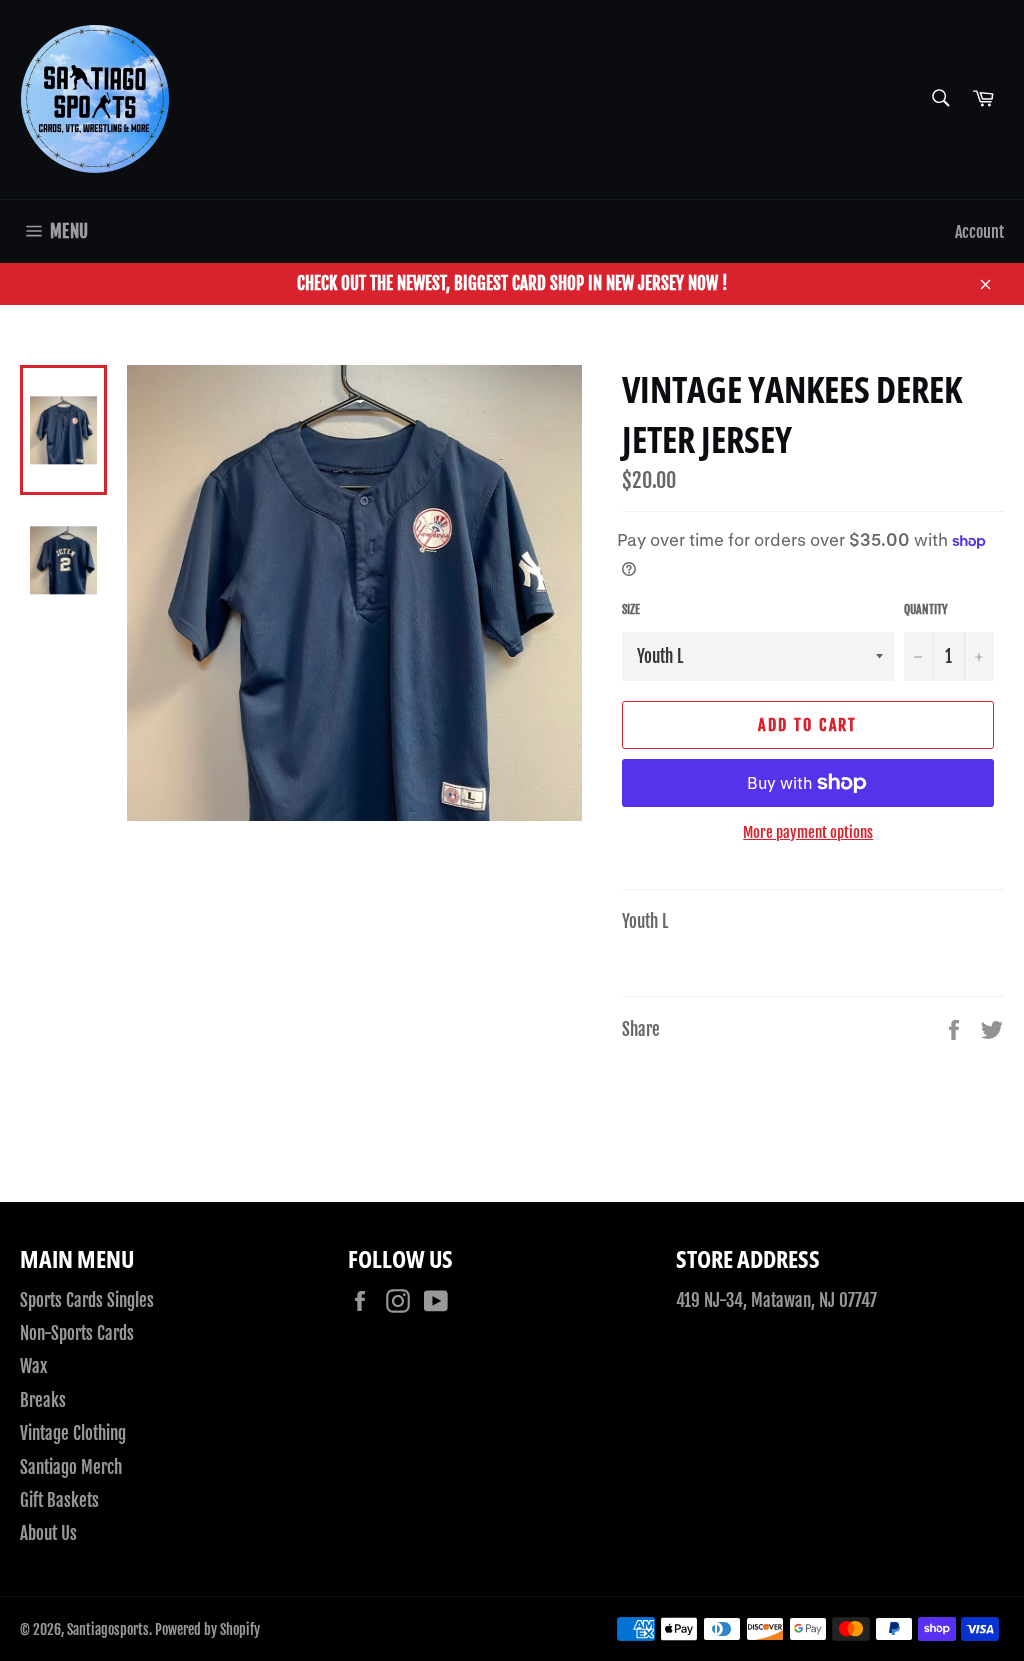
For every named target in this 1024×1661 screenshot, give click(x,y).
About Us (48, 1533)
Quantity (926, 609)
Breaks (43, 1400)
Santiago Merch (71, 1467)
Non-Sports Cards (77, 1333)
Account (979, 232)
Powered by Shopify (207, 1629)
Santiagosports (108, 1629)
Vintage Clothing (73, 1433)
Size (631, 609)
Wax (33, 1366)
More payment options (808, 832)
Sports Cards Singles (87, 1300)
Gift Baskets (59, 1500)
